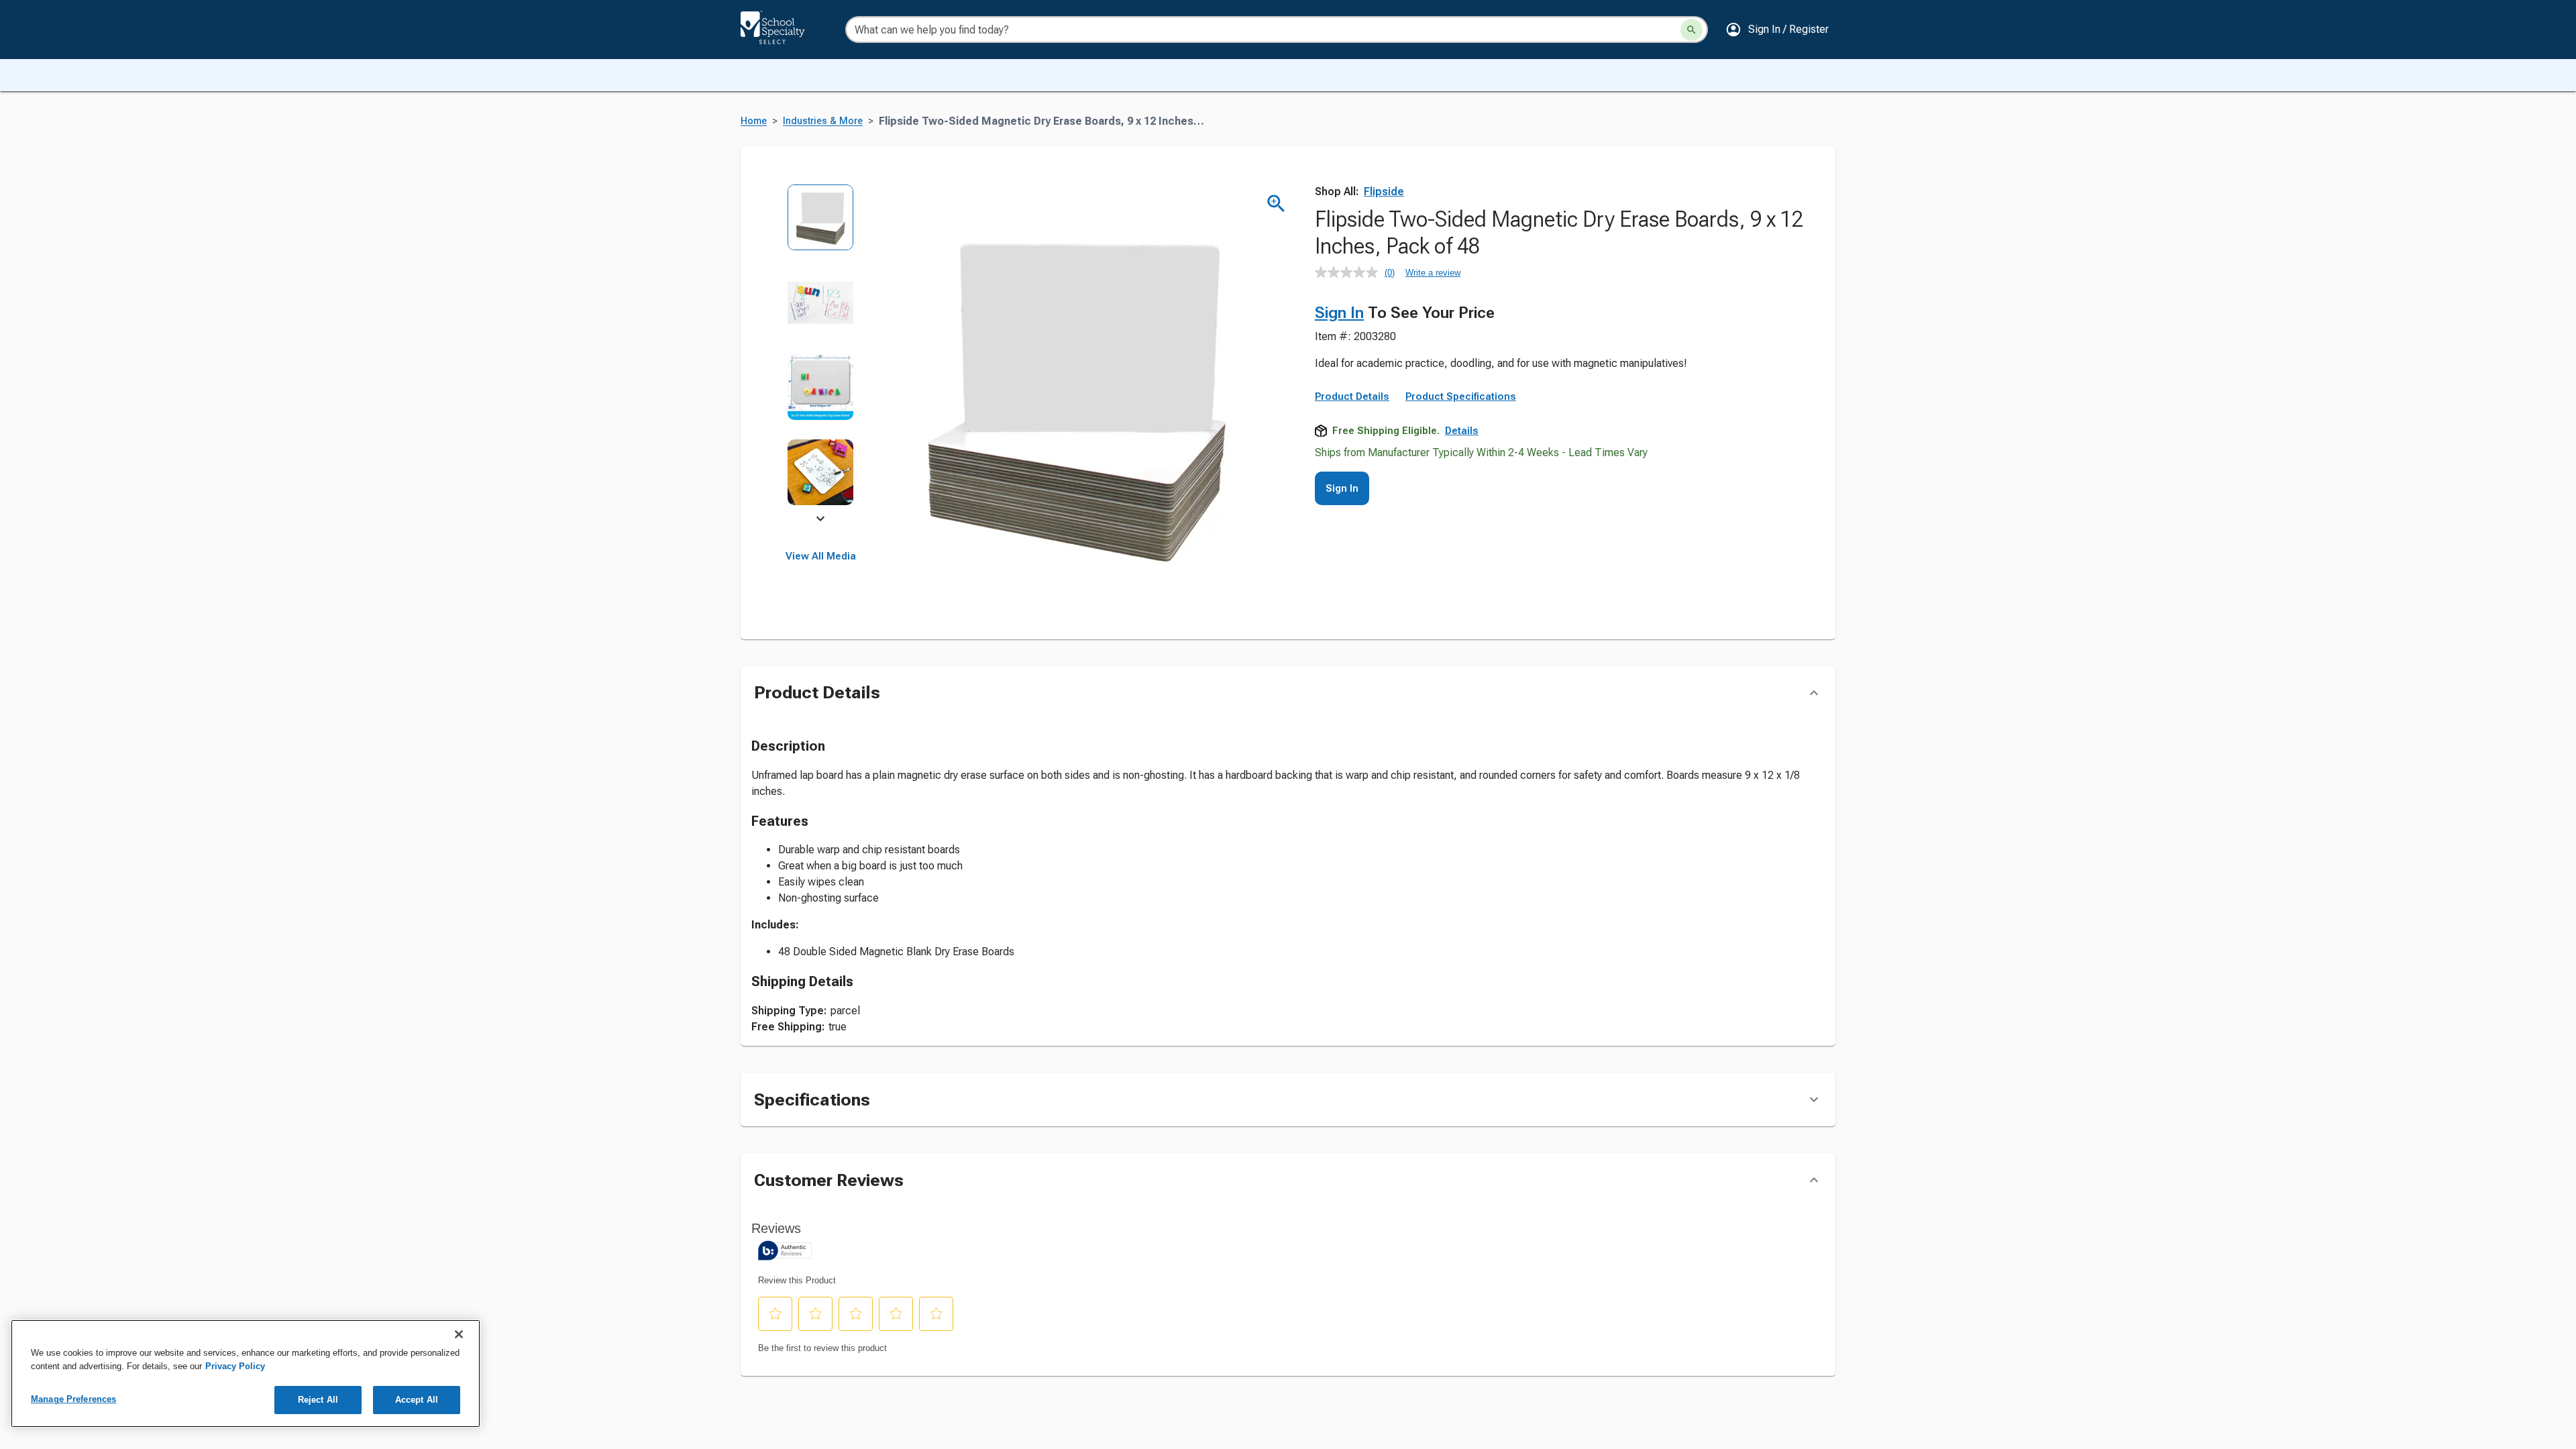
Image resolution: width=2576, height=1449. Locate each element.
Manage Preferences (73, 1399)
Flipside (1384, 192)
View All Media (821, 556)
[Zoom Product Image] (1276, 204)
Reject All (318, 1400)
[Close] (459, 1334)
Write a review (1433, 273)
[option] (821, 226)
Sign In (1339, 313)
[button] (1777, 30)
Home (754, 121)
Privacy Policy (235, 1366)
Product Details (1352, 396)
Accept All (417, 1400)
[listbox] (821, 354)
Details (1462, 431)
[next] (820, 521)
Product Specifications (1461, 396)
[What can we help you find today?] (1692, 30)
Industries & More (823, 121)
